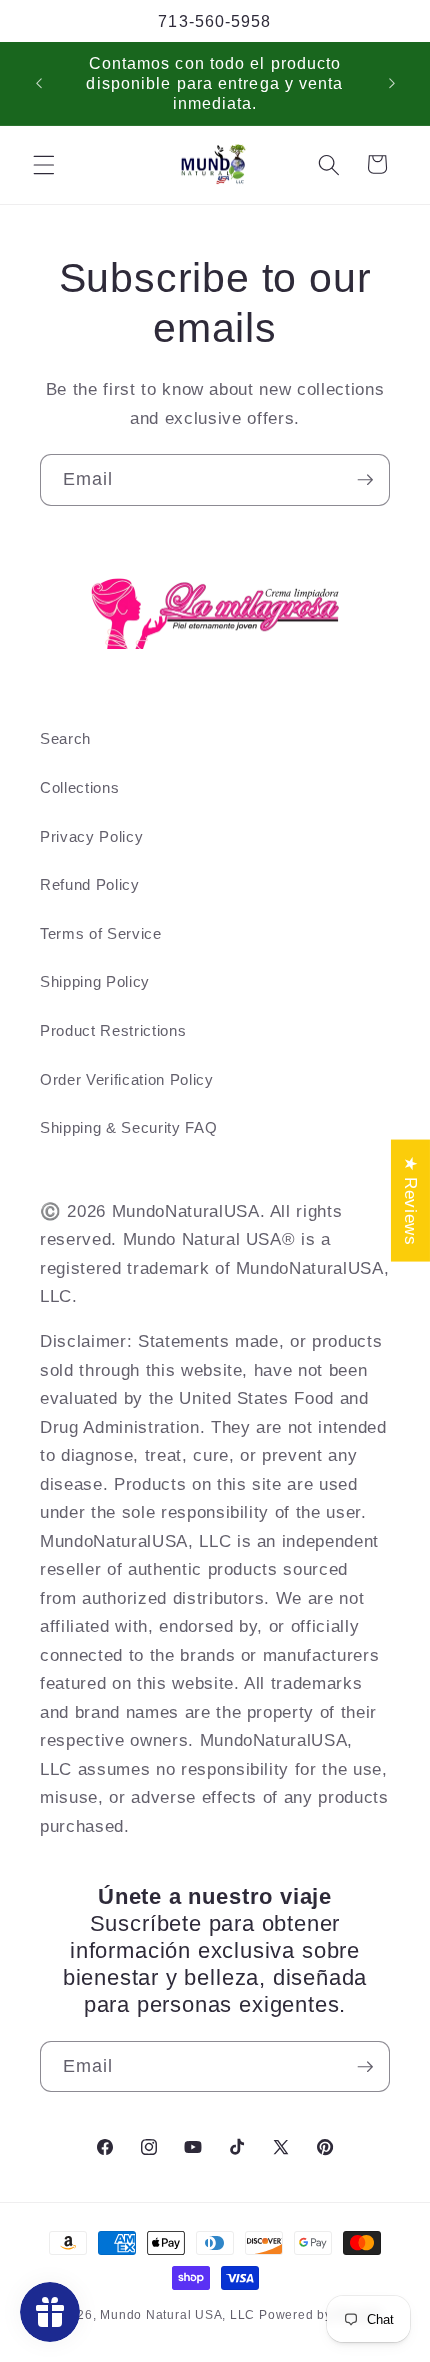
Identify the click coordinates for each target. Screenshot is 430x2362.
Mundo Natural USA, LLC (179, 2315)
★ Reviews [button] (411, 1201)
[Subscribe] (365, 480)
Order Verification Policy (127, 1079)
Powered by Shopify (320, 2315)
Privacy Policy (91, 836)
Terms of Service (101, 933)
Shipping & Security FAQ (128, 1127)
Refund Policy (90, 884)
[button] (44, 164)
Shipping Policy (95, 981)
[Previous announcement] (39, 83)
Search (65, 738)
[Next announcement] (392, 83)
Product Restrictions (113, 1030)
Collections (79, 787)
